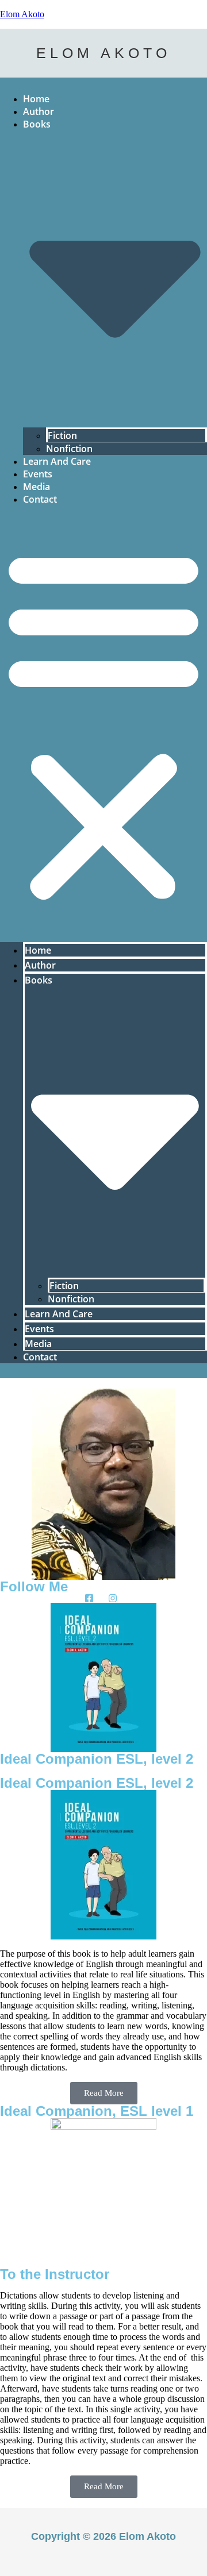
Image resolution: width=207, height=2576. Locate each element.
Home (36, 99)
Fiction (62, 435)
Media (37, 487)
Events (38, 474)
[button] (103, 724)
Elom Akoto (22, 14)
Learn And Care (57, 461)
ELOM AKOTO (103, 53)
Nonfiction (69, 449)
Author (39, 111)
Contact (40, 499)
